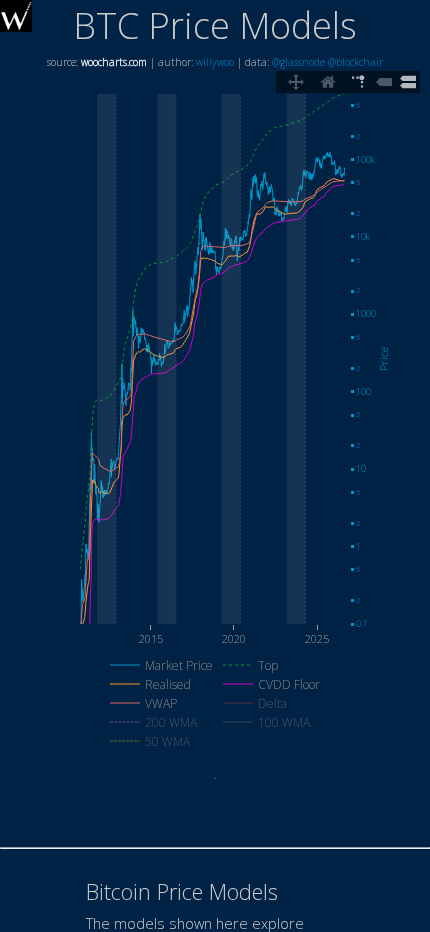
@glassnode (298, 62)
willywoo (215, 62)
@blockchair (355, 62)
